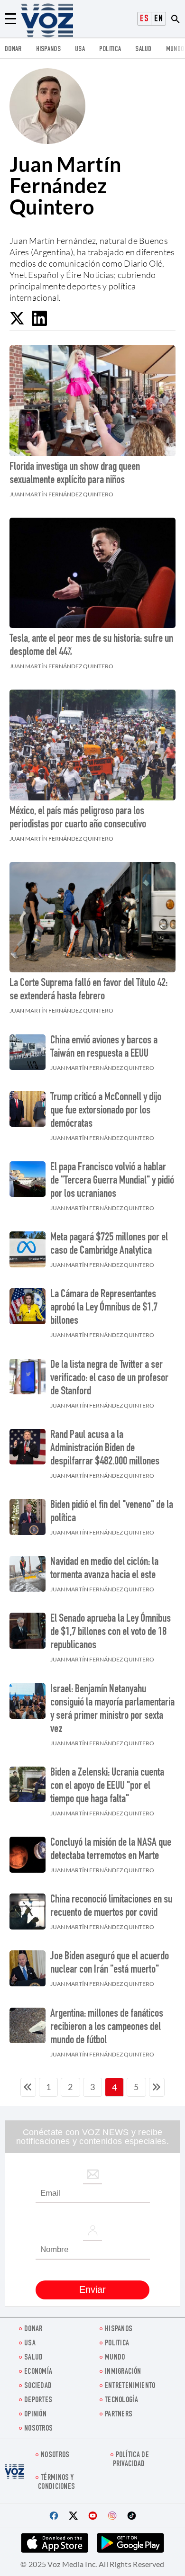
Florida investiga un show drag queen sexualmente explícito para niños (75, 474)
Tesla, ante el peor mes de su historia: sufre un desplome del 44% (91, 646)
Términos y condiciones (56, 2483)
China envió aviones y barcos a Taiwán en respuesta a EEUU (104, 1048)
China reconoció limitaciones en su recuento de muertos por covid (111, 1907)
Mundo (175, 49)
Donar (13, 49)
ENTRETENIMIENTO (130, 2386)
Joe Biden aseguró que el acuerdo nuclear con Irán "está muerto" (110, 1964)
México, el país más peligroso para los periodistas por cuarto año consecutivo (78, 818)
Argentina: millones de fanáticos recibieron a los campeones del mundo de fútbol (107, 2028)
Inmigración (123, 2372)
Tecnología (121, 2401)
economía (38, 2372)
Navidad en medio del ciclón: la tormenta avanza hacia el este (104, 1569)
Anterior (28, 2087)
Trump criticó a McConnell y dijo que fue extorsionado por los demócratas (106, 1111)
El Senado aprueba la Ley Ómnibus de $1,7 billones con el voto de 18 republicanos (111, 1633)
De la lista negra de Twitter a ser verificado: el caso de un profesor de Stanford (109, 1379)
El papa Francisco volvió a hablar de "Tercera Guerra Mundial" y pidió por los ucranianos (112, 1181)
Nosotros (38, 2429)
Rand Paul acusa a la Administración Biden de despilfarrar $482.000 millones (105, 1449)
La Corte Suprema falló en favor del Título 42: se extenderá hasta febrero (88, 990)
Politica (110, 49)
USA (80, 49)
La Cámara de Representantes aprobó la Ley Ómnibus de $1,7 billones (104, 1308)
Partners (119, 2415)
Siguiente (157, 2087)
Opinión (35, 2415)
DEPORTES (38, 2401)
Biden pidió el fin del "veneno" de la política (112, 1512)
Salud (143, 49)
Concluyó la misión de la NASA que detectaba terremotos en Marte (111, 1850)
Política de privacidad (131, 2460)
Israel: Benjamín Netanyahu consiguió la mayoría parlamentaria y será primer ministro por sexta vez (112, 1710)
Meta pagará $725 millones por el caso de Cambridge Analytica (109, 1245)
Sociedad (38, 2386)
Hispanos (48, 49)
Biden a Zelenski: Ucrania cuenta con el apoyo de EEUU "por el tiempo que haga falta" (107, 1786)
